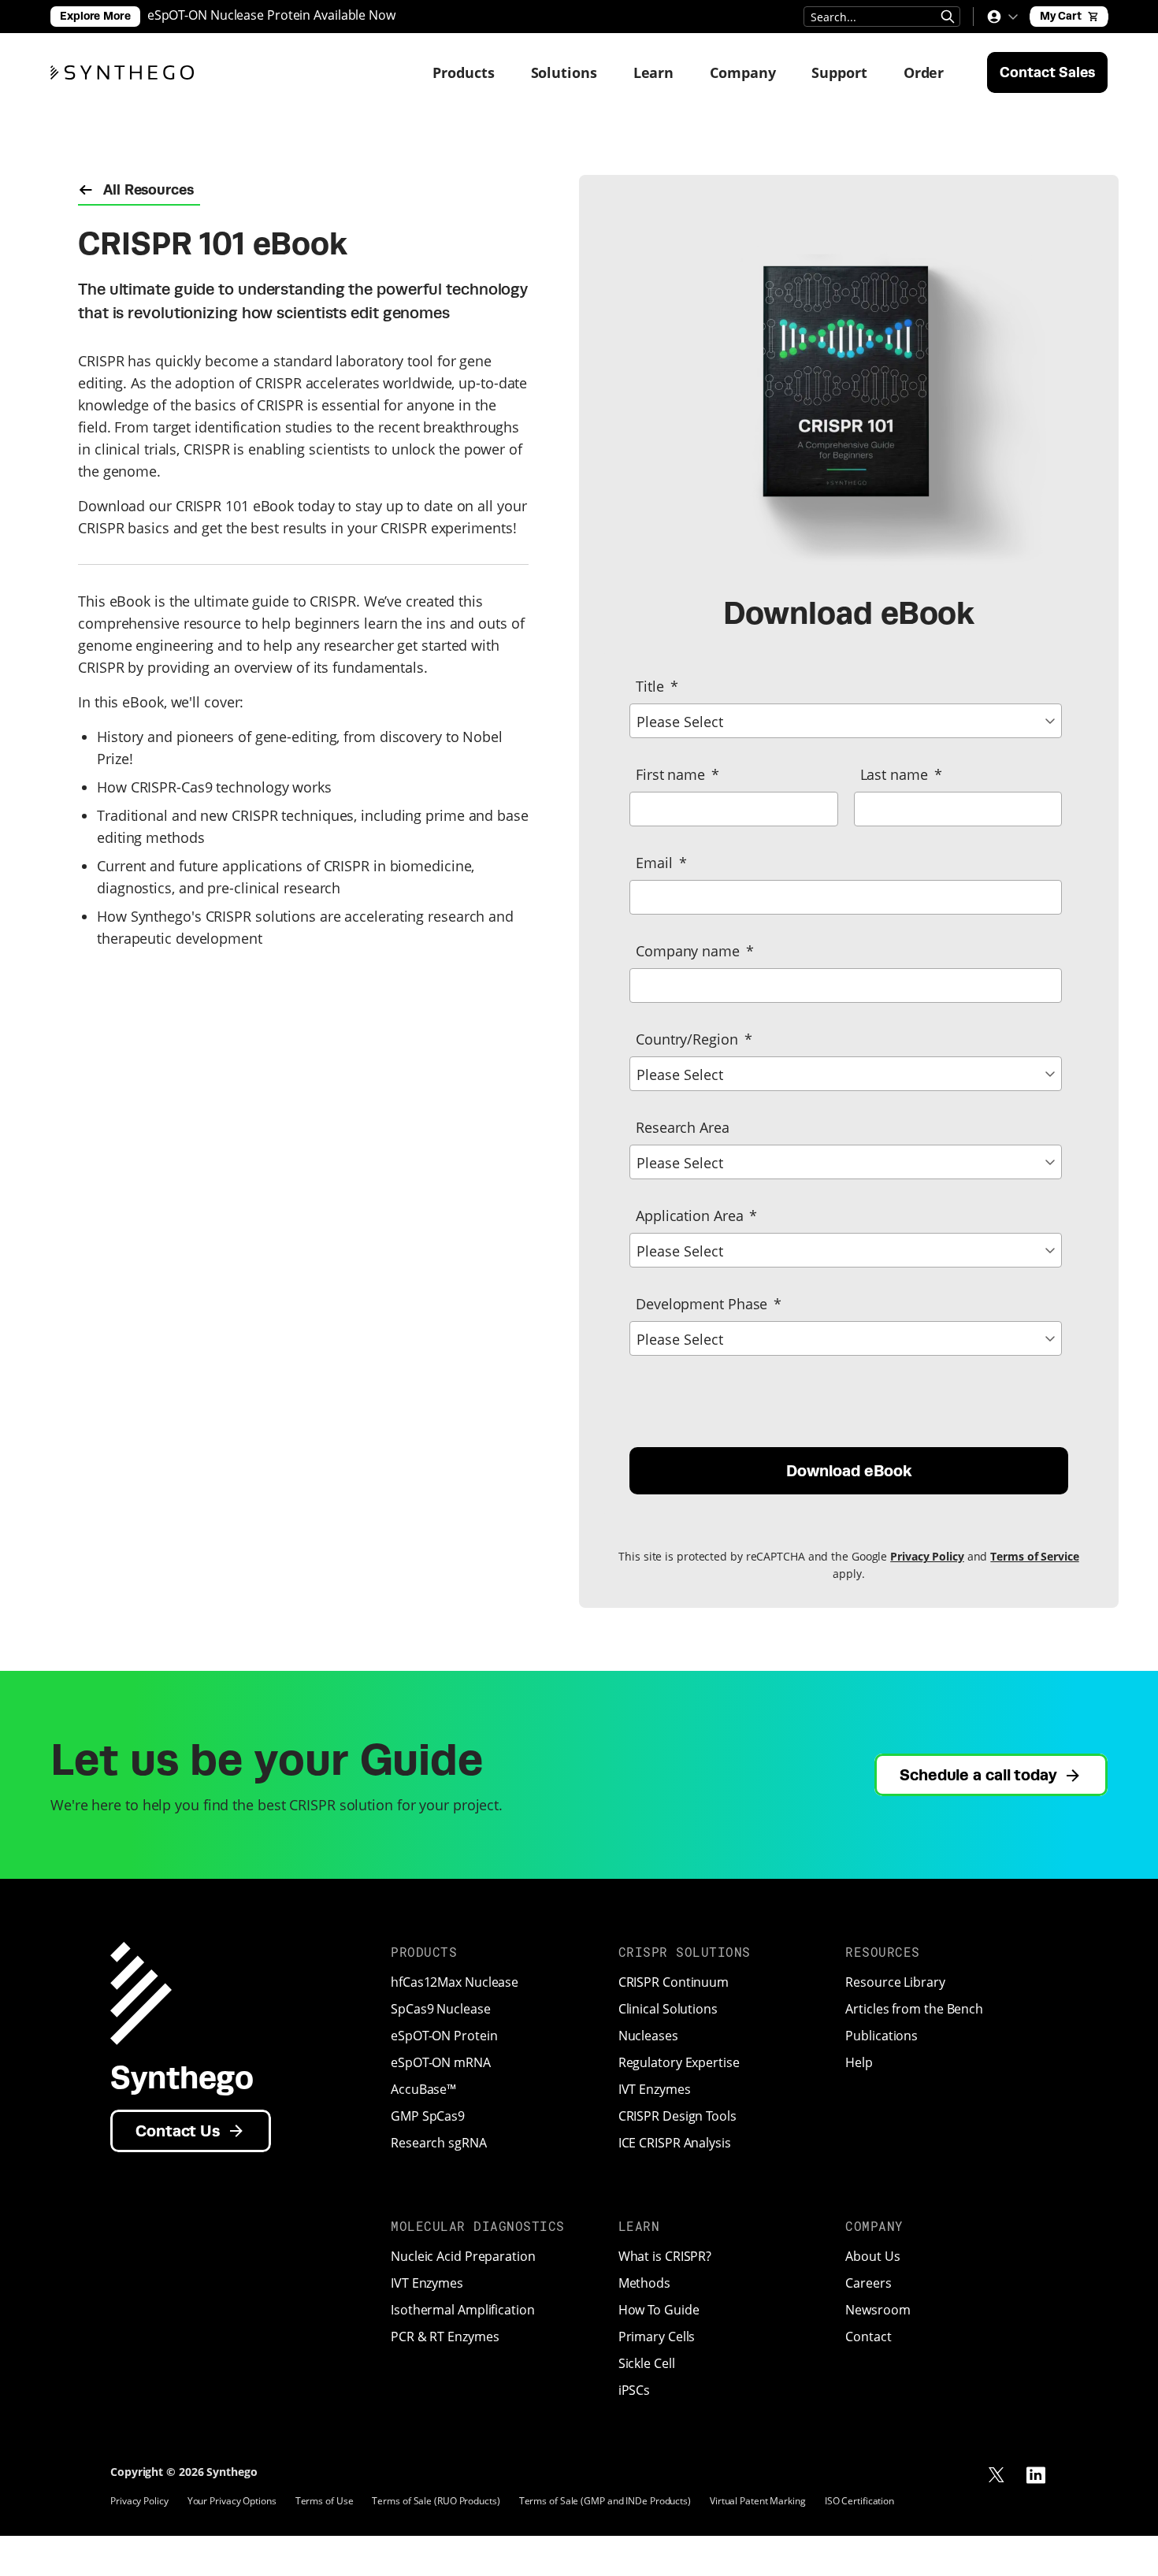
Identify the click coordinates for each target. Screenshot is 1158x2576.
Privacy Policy (927, 1556)
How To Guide (659, 2310)
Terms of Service (1034, 1556)
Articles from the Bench (914, 2009)
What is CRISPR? (665, 2256)
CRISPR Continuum (674, 1982)
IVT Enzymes (655, 2089)
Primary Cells (657, 2337)
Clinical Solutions (668, 2009)
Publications (881, 2036)
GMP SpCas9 (428, 2116)
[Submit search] (948, 17)
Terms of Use (325, 2501)
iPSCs (635, 2390)
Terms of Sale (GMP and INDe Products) (605, 2501)
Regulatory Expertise (679, 2062)
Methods (644, 2283)
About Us (872, 2256)
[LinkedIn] (1036, 2475)
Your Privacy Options (232, 2501)
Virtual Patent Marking (758, 2501)
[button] (1002, 17)
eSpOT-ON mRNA (441, 2062)
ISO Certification (859, 2501)
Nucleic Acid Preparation (463, 2256)
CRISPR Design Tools (677, 2116)
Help (859, 2062)
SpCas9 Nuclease (441, 2009)
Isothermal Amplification (463, 2310)
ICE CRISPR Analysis (675, 2143)
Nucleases (648, 2036)
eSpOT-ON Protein (444, 2036)
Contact (868, 2337)
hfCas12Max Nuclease (455, 1982)
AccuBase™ (423, 2089)
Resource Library (895, 1982)
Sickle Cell (647, 2363)
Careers (868, 2283)
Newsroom (878, 2310)
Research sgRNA (439, 2143)
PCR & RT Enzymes (445, 2337)
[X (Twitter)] (997, 2475)
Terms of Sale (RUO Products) (436, 2501)
